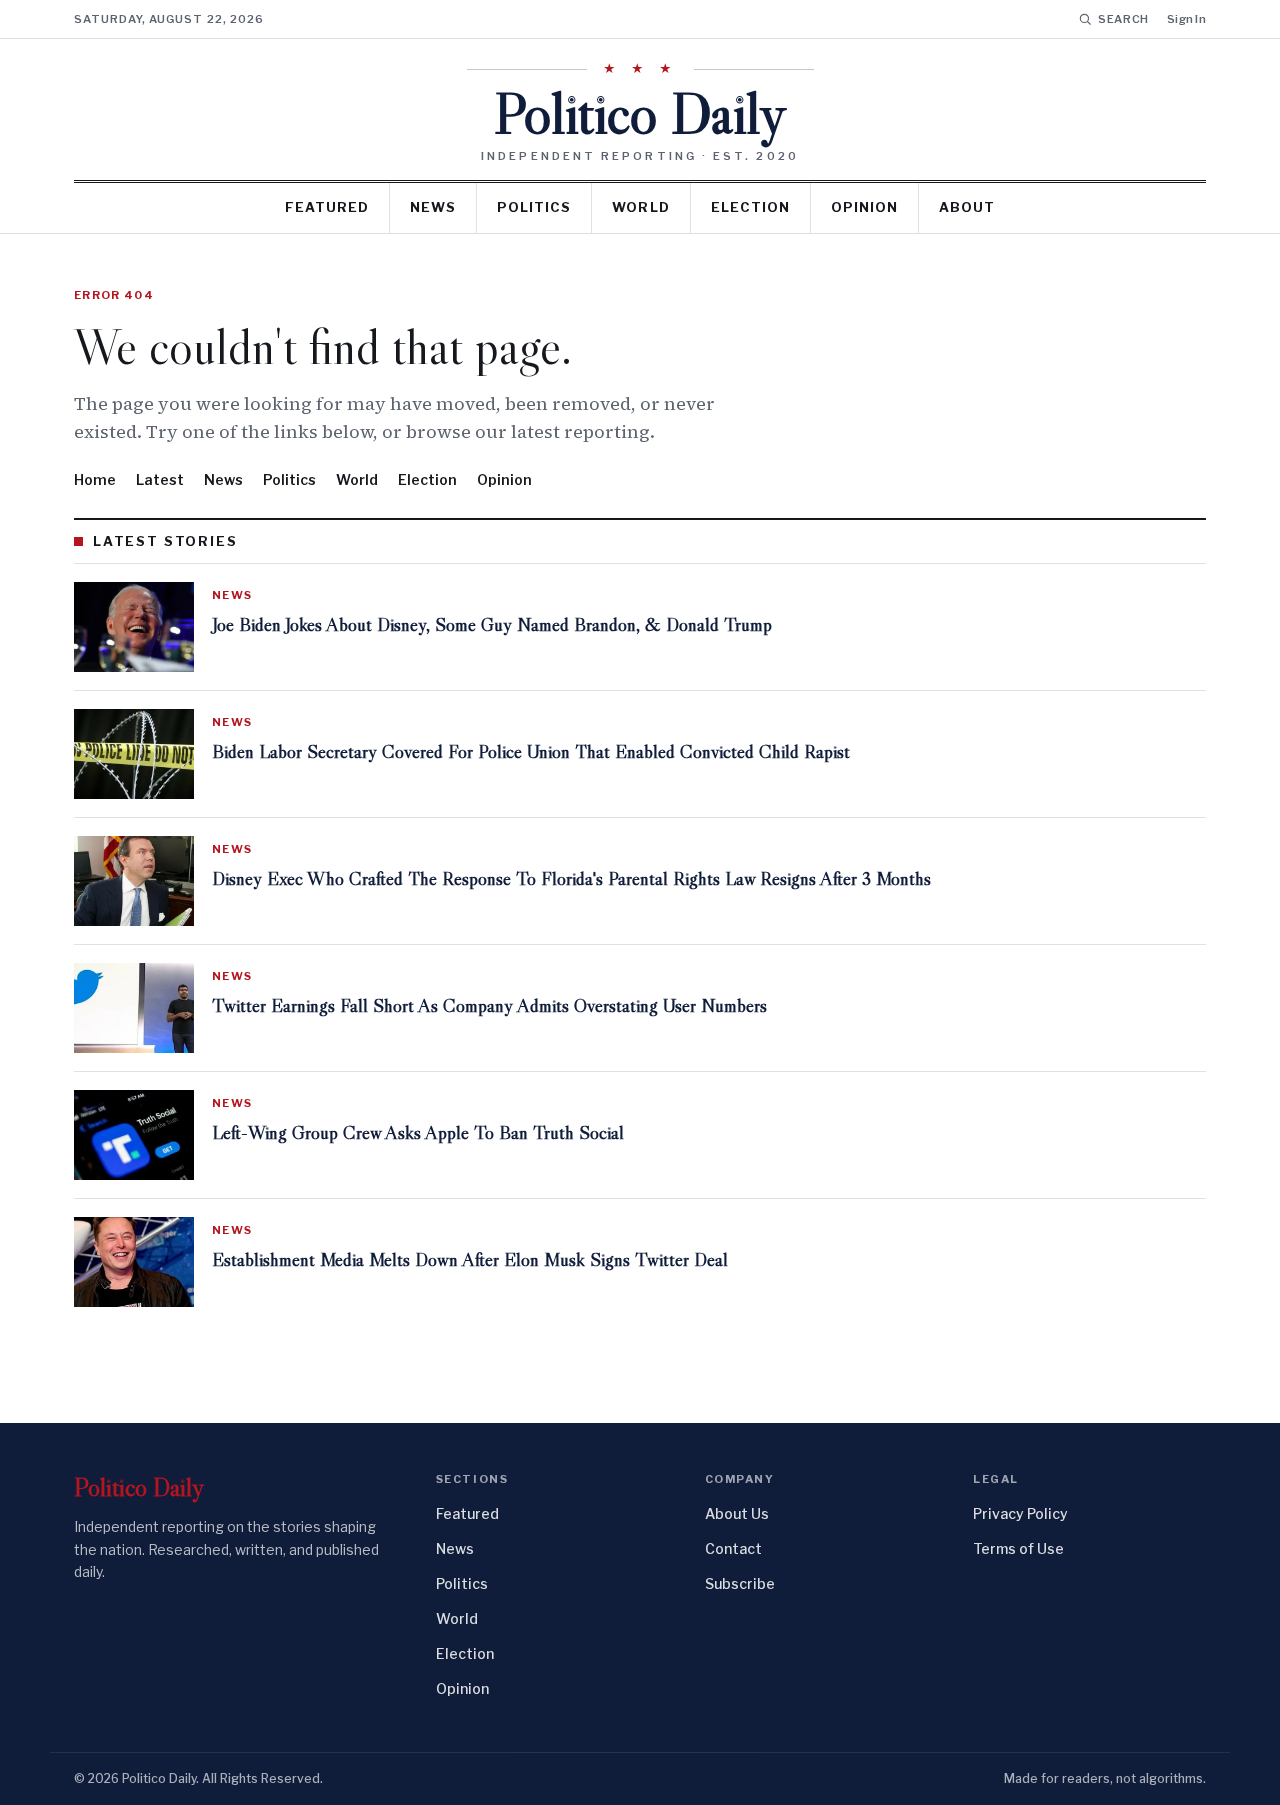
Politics (534, 207)
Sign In (1186, 19)
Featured (327, 207)
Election (750, 207)
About (967, 207)
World (640, 207)
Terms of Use (1018, 1548)
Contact (733, 1548)
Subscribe (740, 1583)
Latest (160, 479)
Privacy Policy (1020, 1513)
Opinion (864, 207)
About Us (737, 1513)
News (433, 207)
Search (1123, 19)
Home (95, 479)
